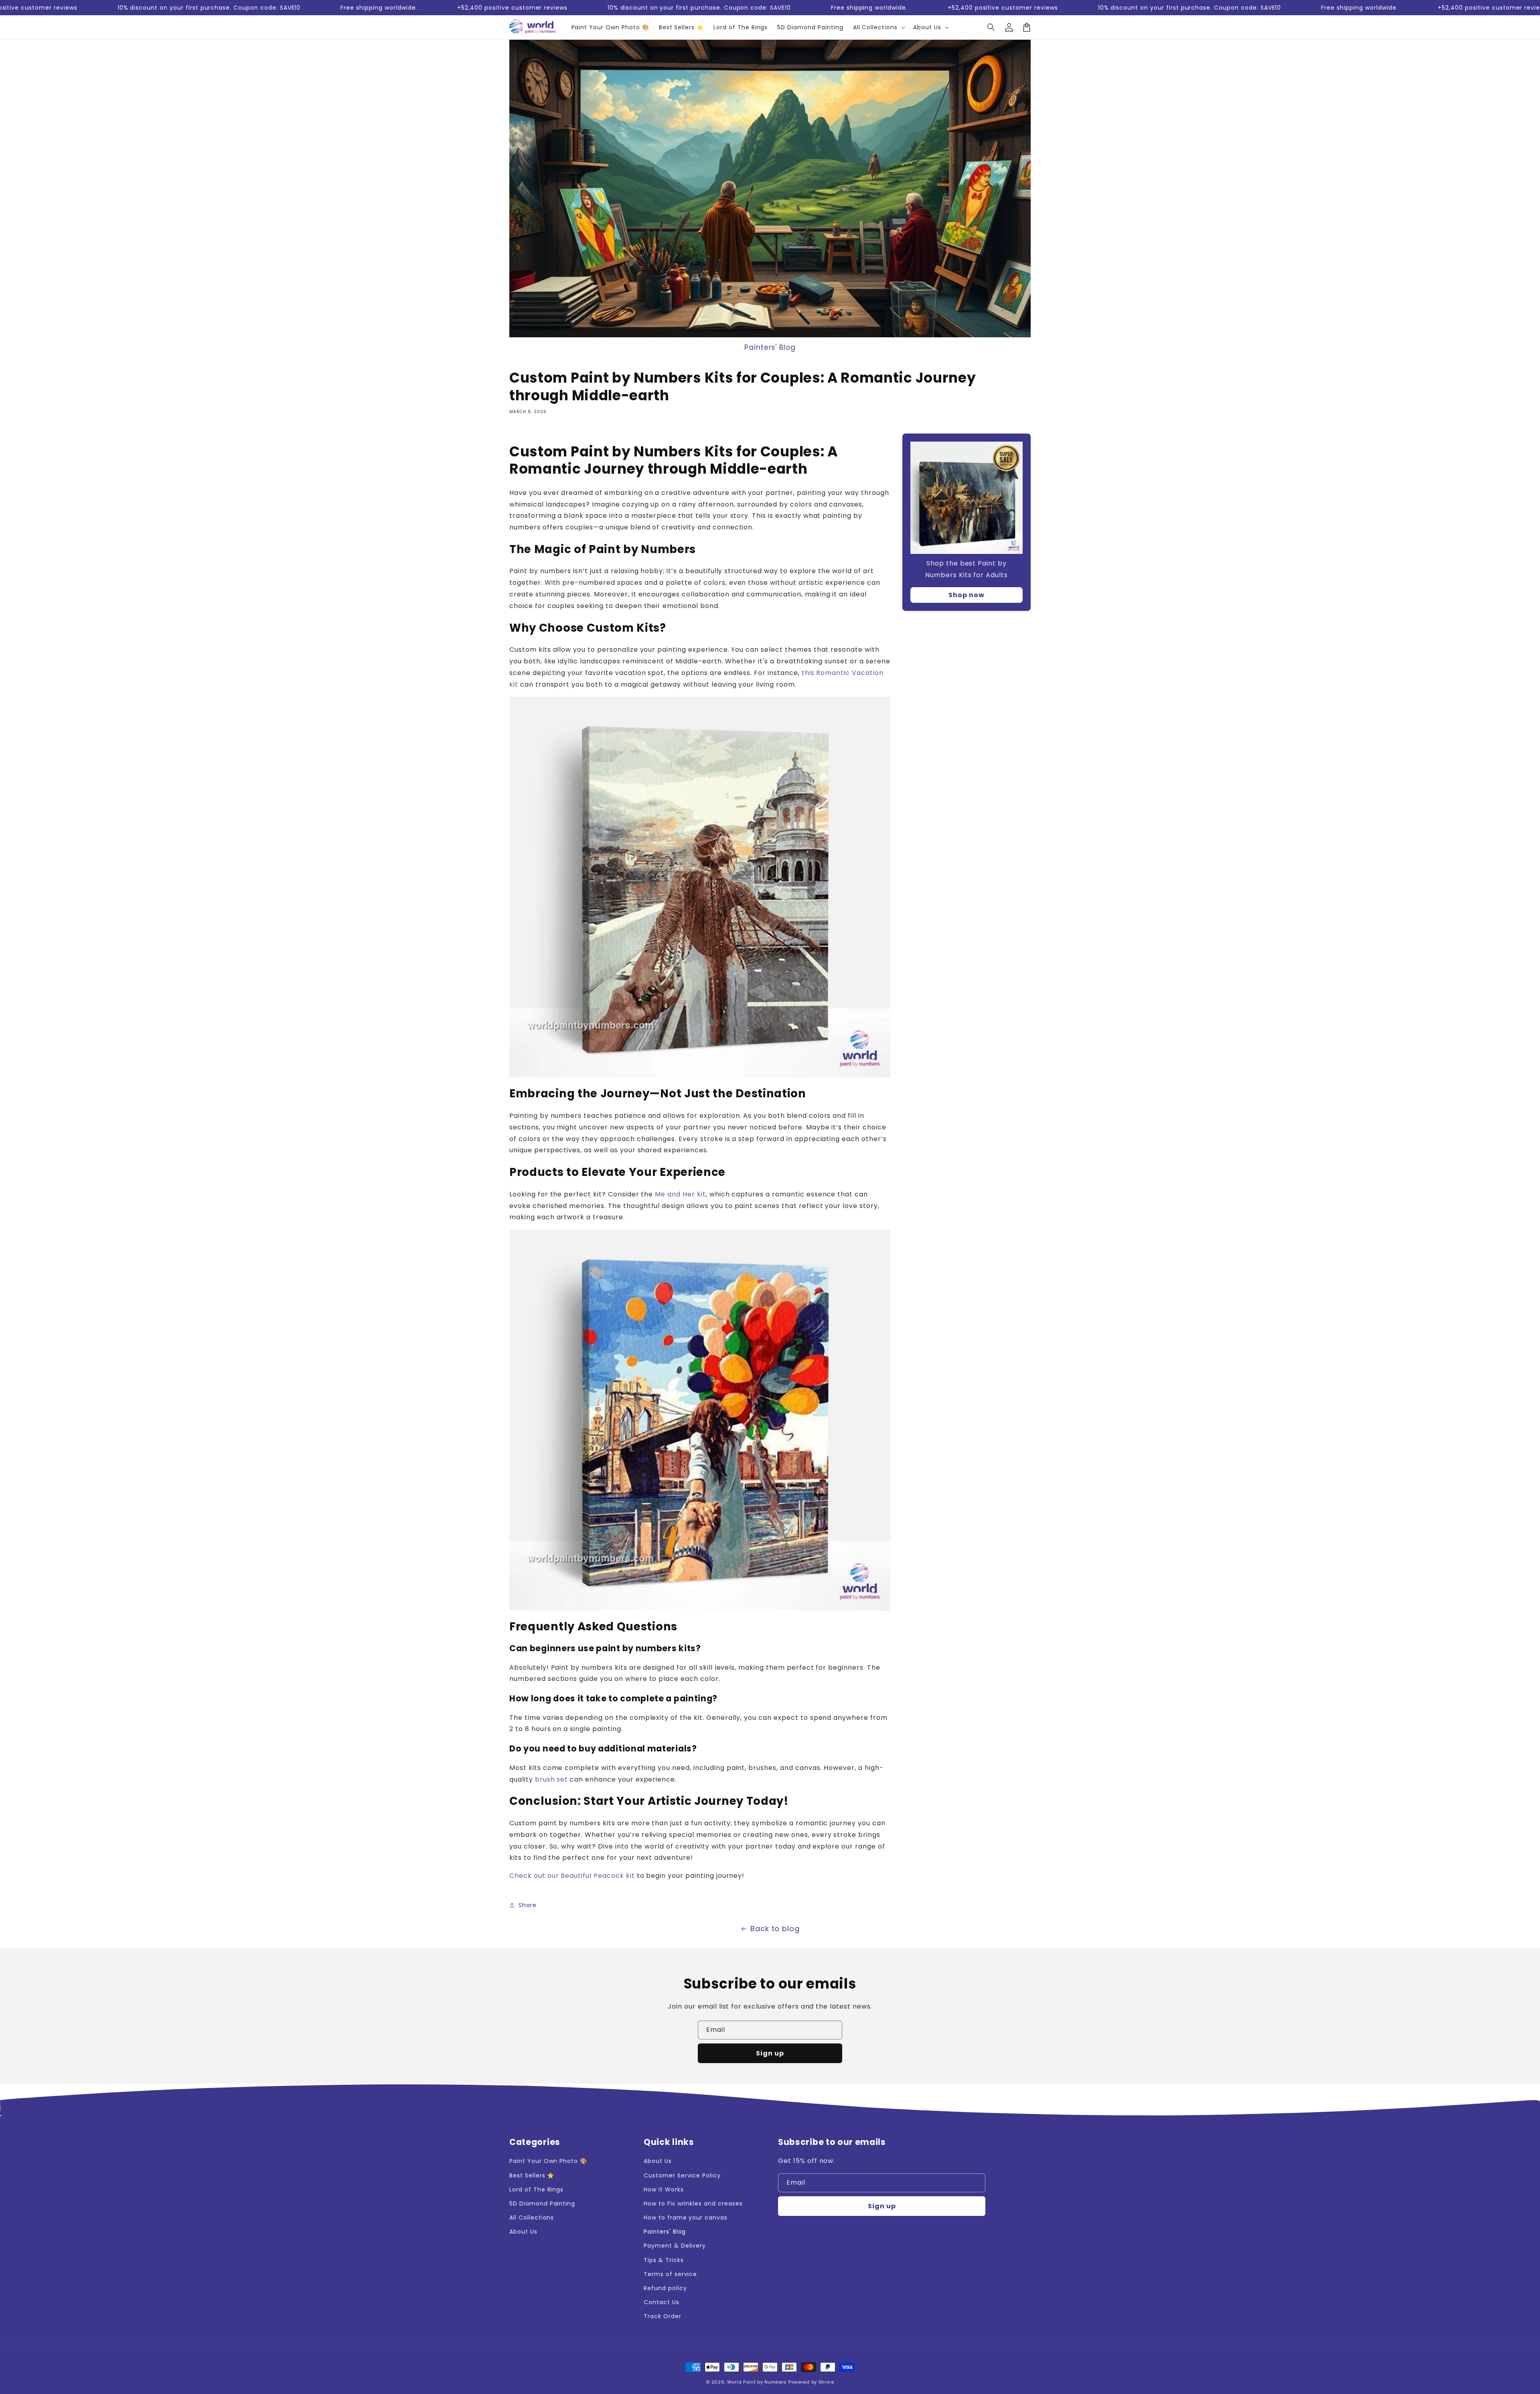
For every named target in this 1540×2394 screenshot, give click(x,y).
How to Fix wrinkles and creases (693, 2203)
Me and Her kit (680, 1194)
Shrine (826, 2382)
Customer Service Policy (682, 2175)
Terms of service (670, 2274)
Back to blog (775, 1929)
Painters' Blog (770, 347)
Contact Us (662, 2302)
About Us (523, 2232)
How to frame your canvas (686, 2218)
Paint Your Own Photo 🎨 (548, 2161)
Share (528, 1905)
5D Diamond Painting (542, 2203)
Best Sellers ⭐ (532, 2175)
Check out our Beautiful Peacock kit (572, 1876)
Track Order (663, 2316)
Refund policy (665, 2288)
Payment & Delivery (675, 2246)
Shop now (967, 595)
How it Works (664, 2189)
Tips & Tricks (664, 2260)
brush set (552, 1779)
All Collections (532, 2218)
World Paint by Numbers (757, 2382)
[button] (991, 27)
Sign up (770, 2053)
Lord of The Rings (536, 2189)
